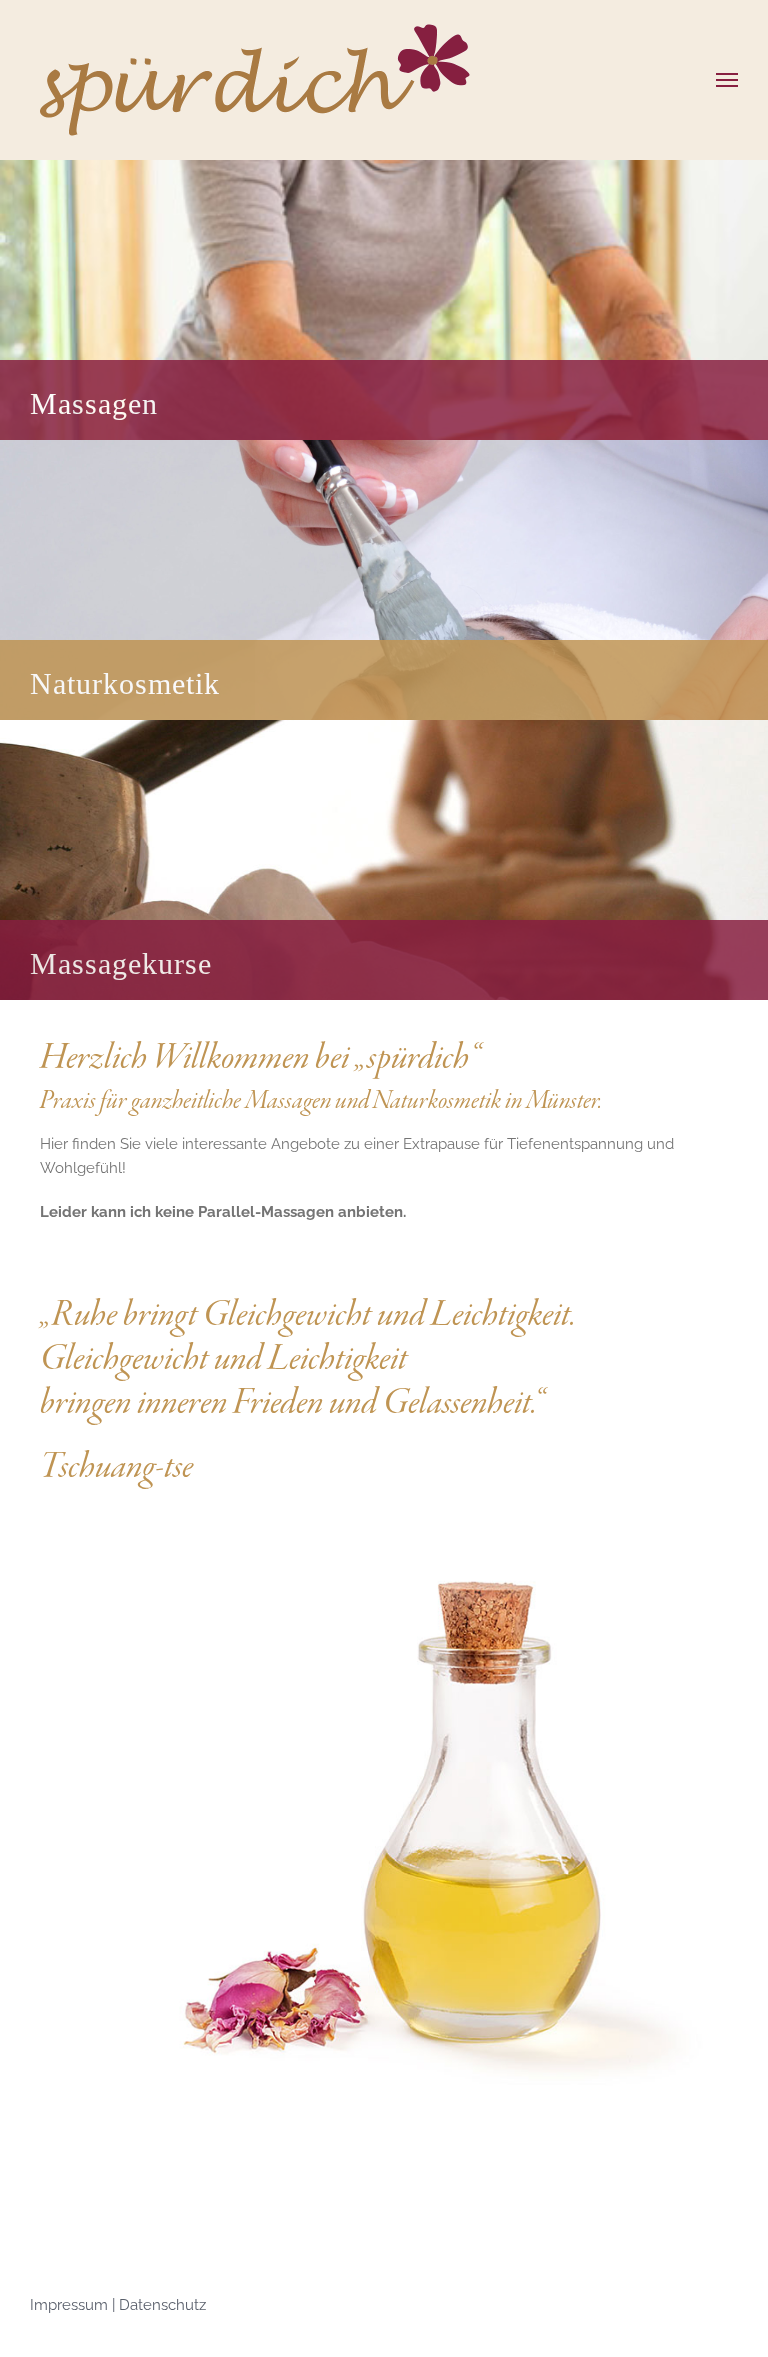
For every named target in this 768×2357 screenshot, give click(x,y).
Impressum (71, 2305)
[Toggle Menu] (727, 80)
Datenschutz (162, 2305)
